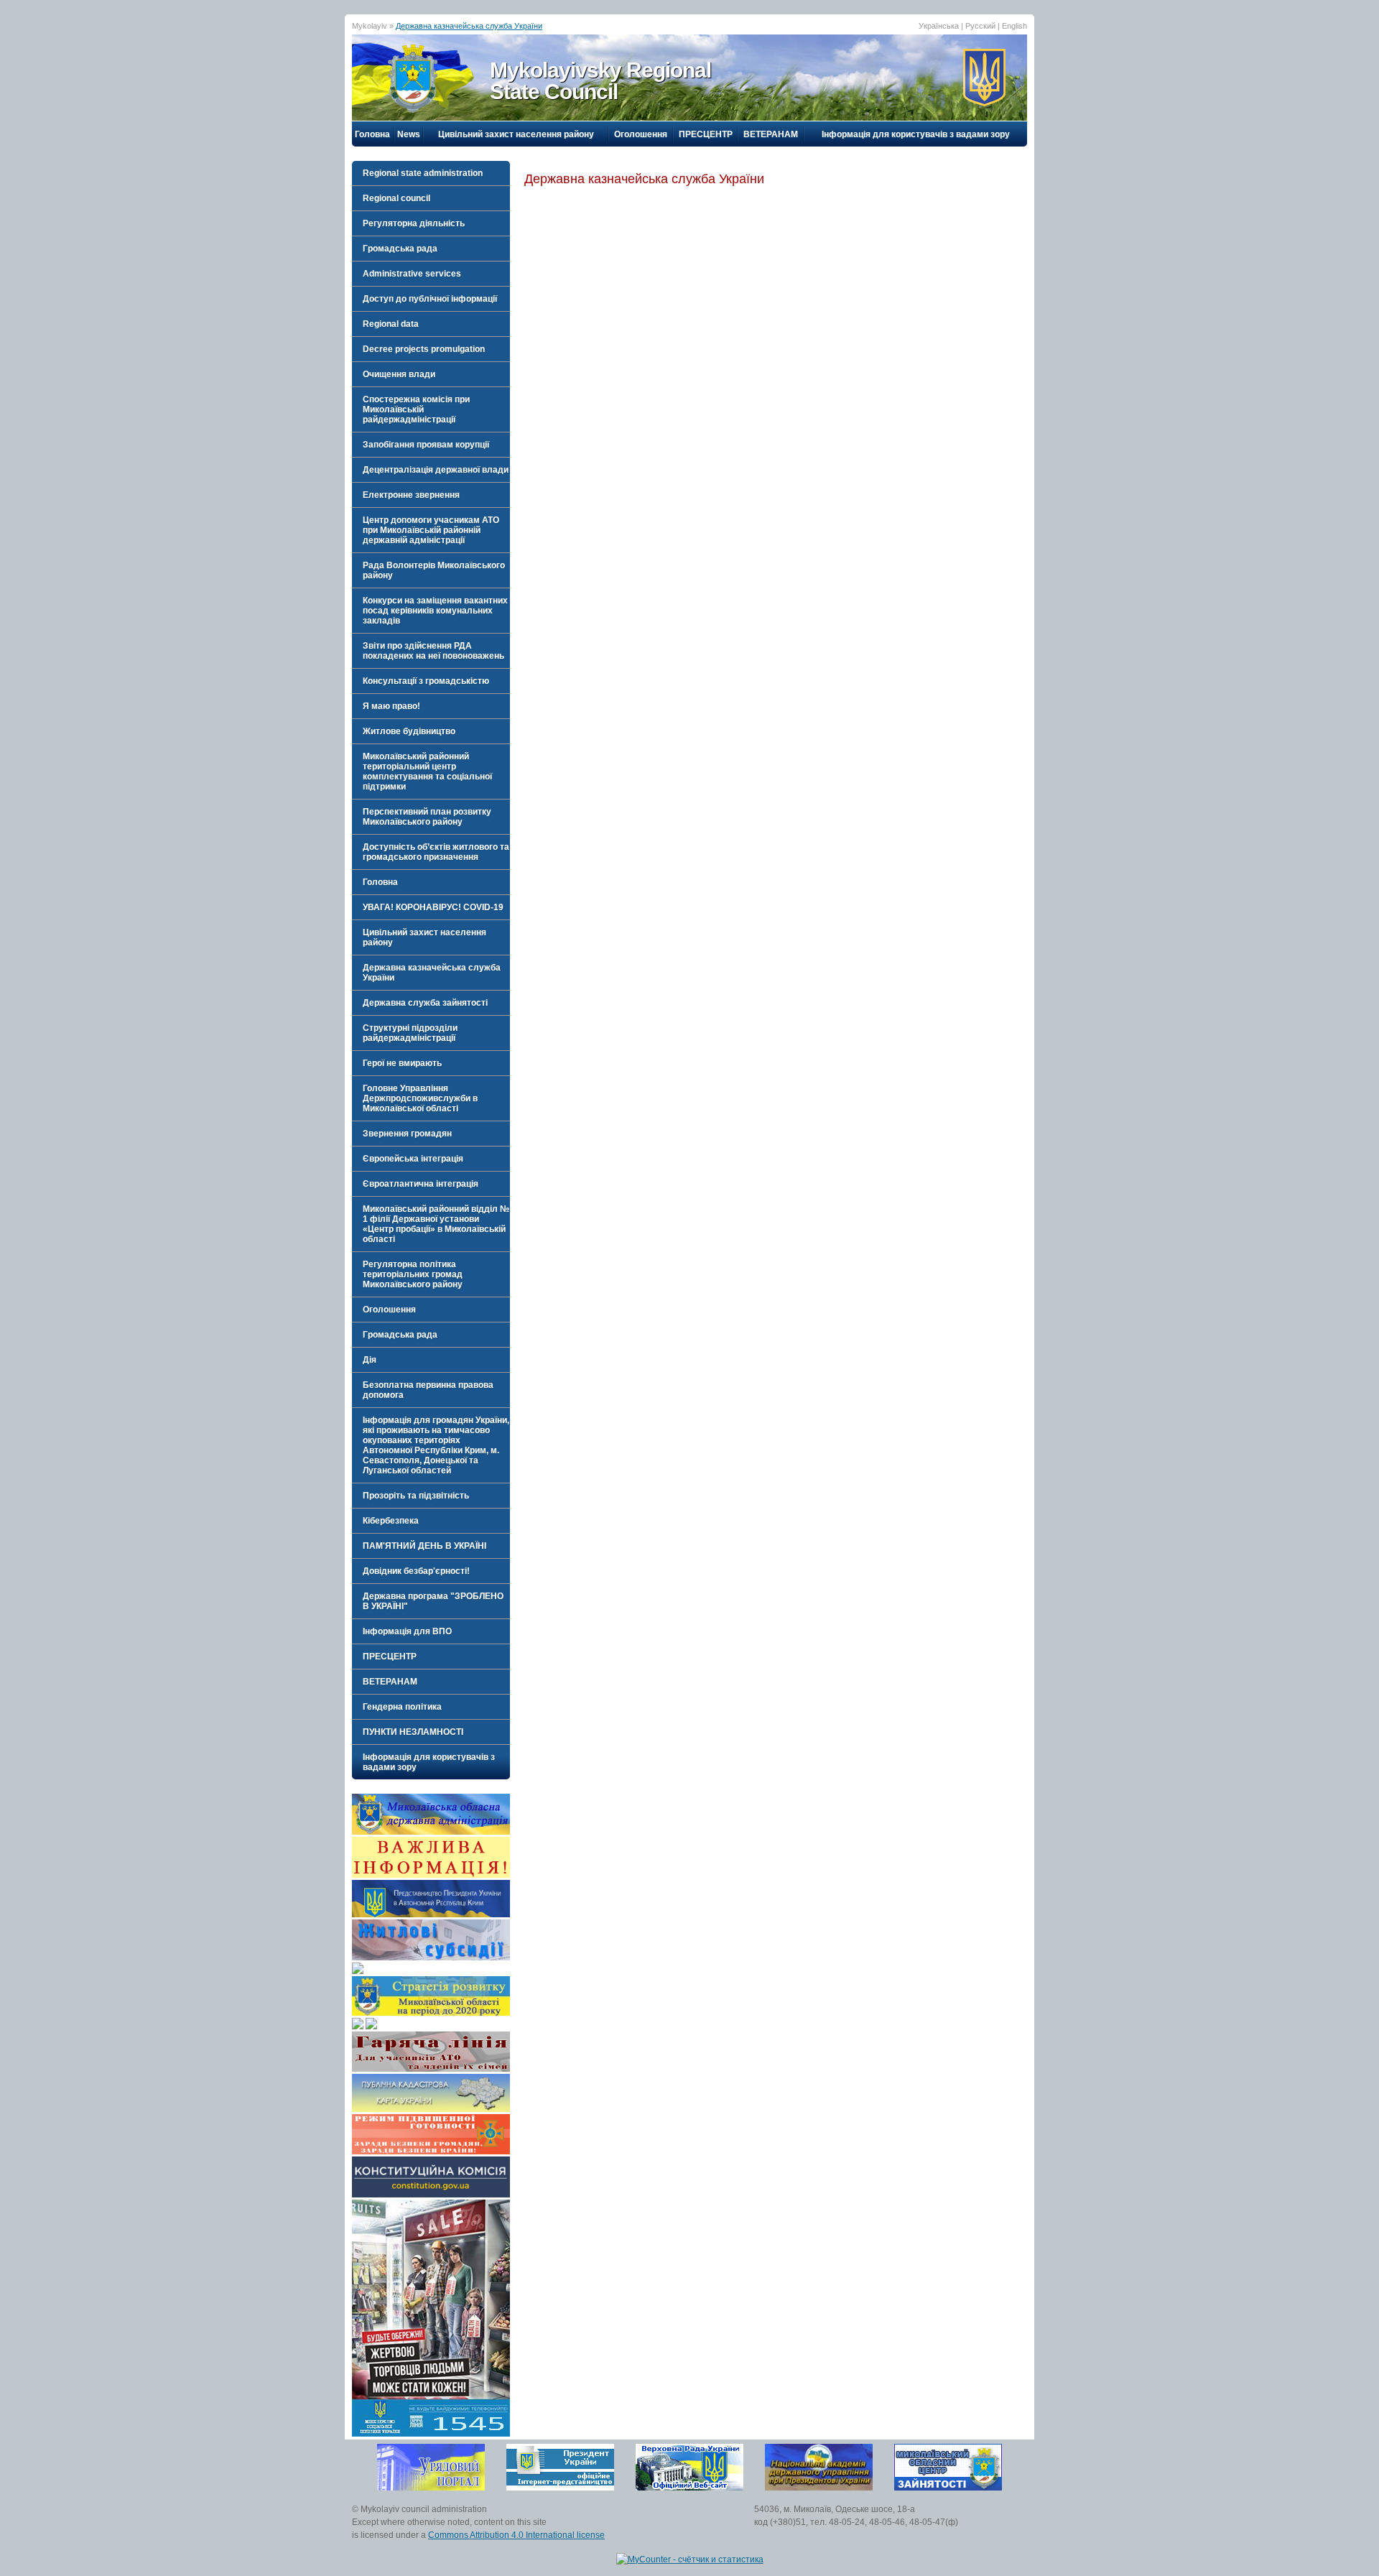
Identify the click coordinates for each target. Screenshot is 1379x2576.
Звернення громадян (407, 1134)
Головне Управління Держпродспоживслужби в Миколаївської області (420, 1098)
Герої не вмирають (402, 1063)
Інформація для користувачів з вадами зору (916, 134)
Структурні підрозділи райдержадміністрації (410, 1033)
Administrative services (412, 274)
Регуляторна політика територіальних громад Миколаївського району (413, 1274)
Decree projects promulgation (424, 349)
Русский (980, 26)
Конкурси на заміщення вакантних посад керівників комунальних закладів (435, 611)
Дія (370, 1360)
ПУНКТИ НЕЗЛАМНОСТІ (413, 1732)
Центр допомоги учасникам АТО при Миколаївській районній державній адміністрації (431, 530)
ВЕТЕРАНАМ (771, 134)
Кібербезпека (391, 1521)
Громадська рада (400, 249)
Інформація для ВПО (407, 1631)
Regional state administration (423, 173)
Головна (372, 134)
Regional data (391, 324)
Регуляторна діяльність (414, 223)
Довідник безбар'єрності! (416, 1571)
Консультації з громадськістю (426, 681)
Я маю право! (391, 706)
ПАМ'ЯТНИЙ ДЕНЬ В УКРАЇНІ (424, 1546)
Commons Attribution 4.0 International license (516, 2535)
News (409, 134)
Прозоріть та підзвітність (416, 1496)
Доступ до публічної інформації (430, 299)
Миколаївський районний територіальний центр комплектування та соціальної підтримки (427, 772)
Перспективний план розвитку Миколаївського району (427, 817)
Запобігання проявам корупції (426, 445)
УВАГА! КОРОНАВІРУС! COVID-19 (433, 907)
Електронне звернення (411, 495)
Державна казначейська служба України (469, 26)
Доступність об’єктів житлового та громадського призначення (436, 852)
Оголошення (641, 134)
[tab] (431, 173)
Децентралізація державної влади (436, 470)
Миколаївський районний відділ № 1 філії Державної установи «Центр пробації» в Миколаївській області (436, 1224)
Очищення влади (399, 374)
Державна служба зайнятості (425, 1003)
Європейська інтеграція (413, 1159)
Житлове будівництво (409, 731)
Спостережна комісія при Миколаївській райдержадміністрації (416, 409)
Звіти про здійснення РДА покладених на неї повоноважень (433, 651)
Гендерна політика (402, 1707)
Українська (939, 26)
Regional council (396, 198)
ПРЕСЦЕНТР (706, 134)
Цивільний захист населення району (516, 134)
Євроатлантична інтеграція (421, 1184)
